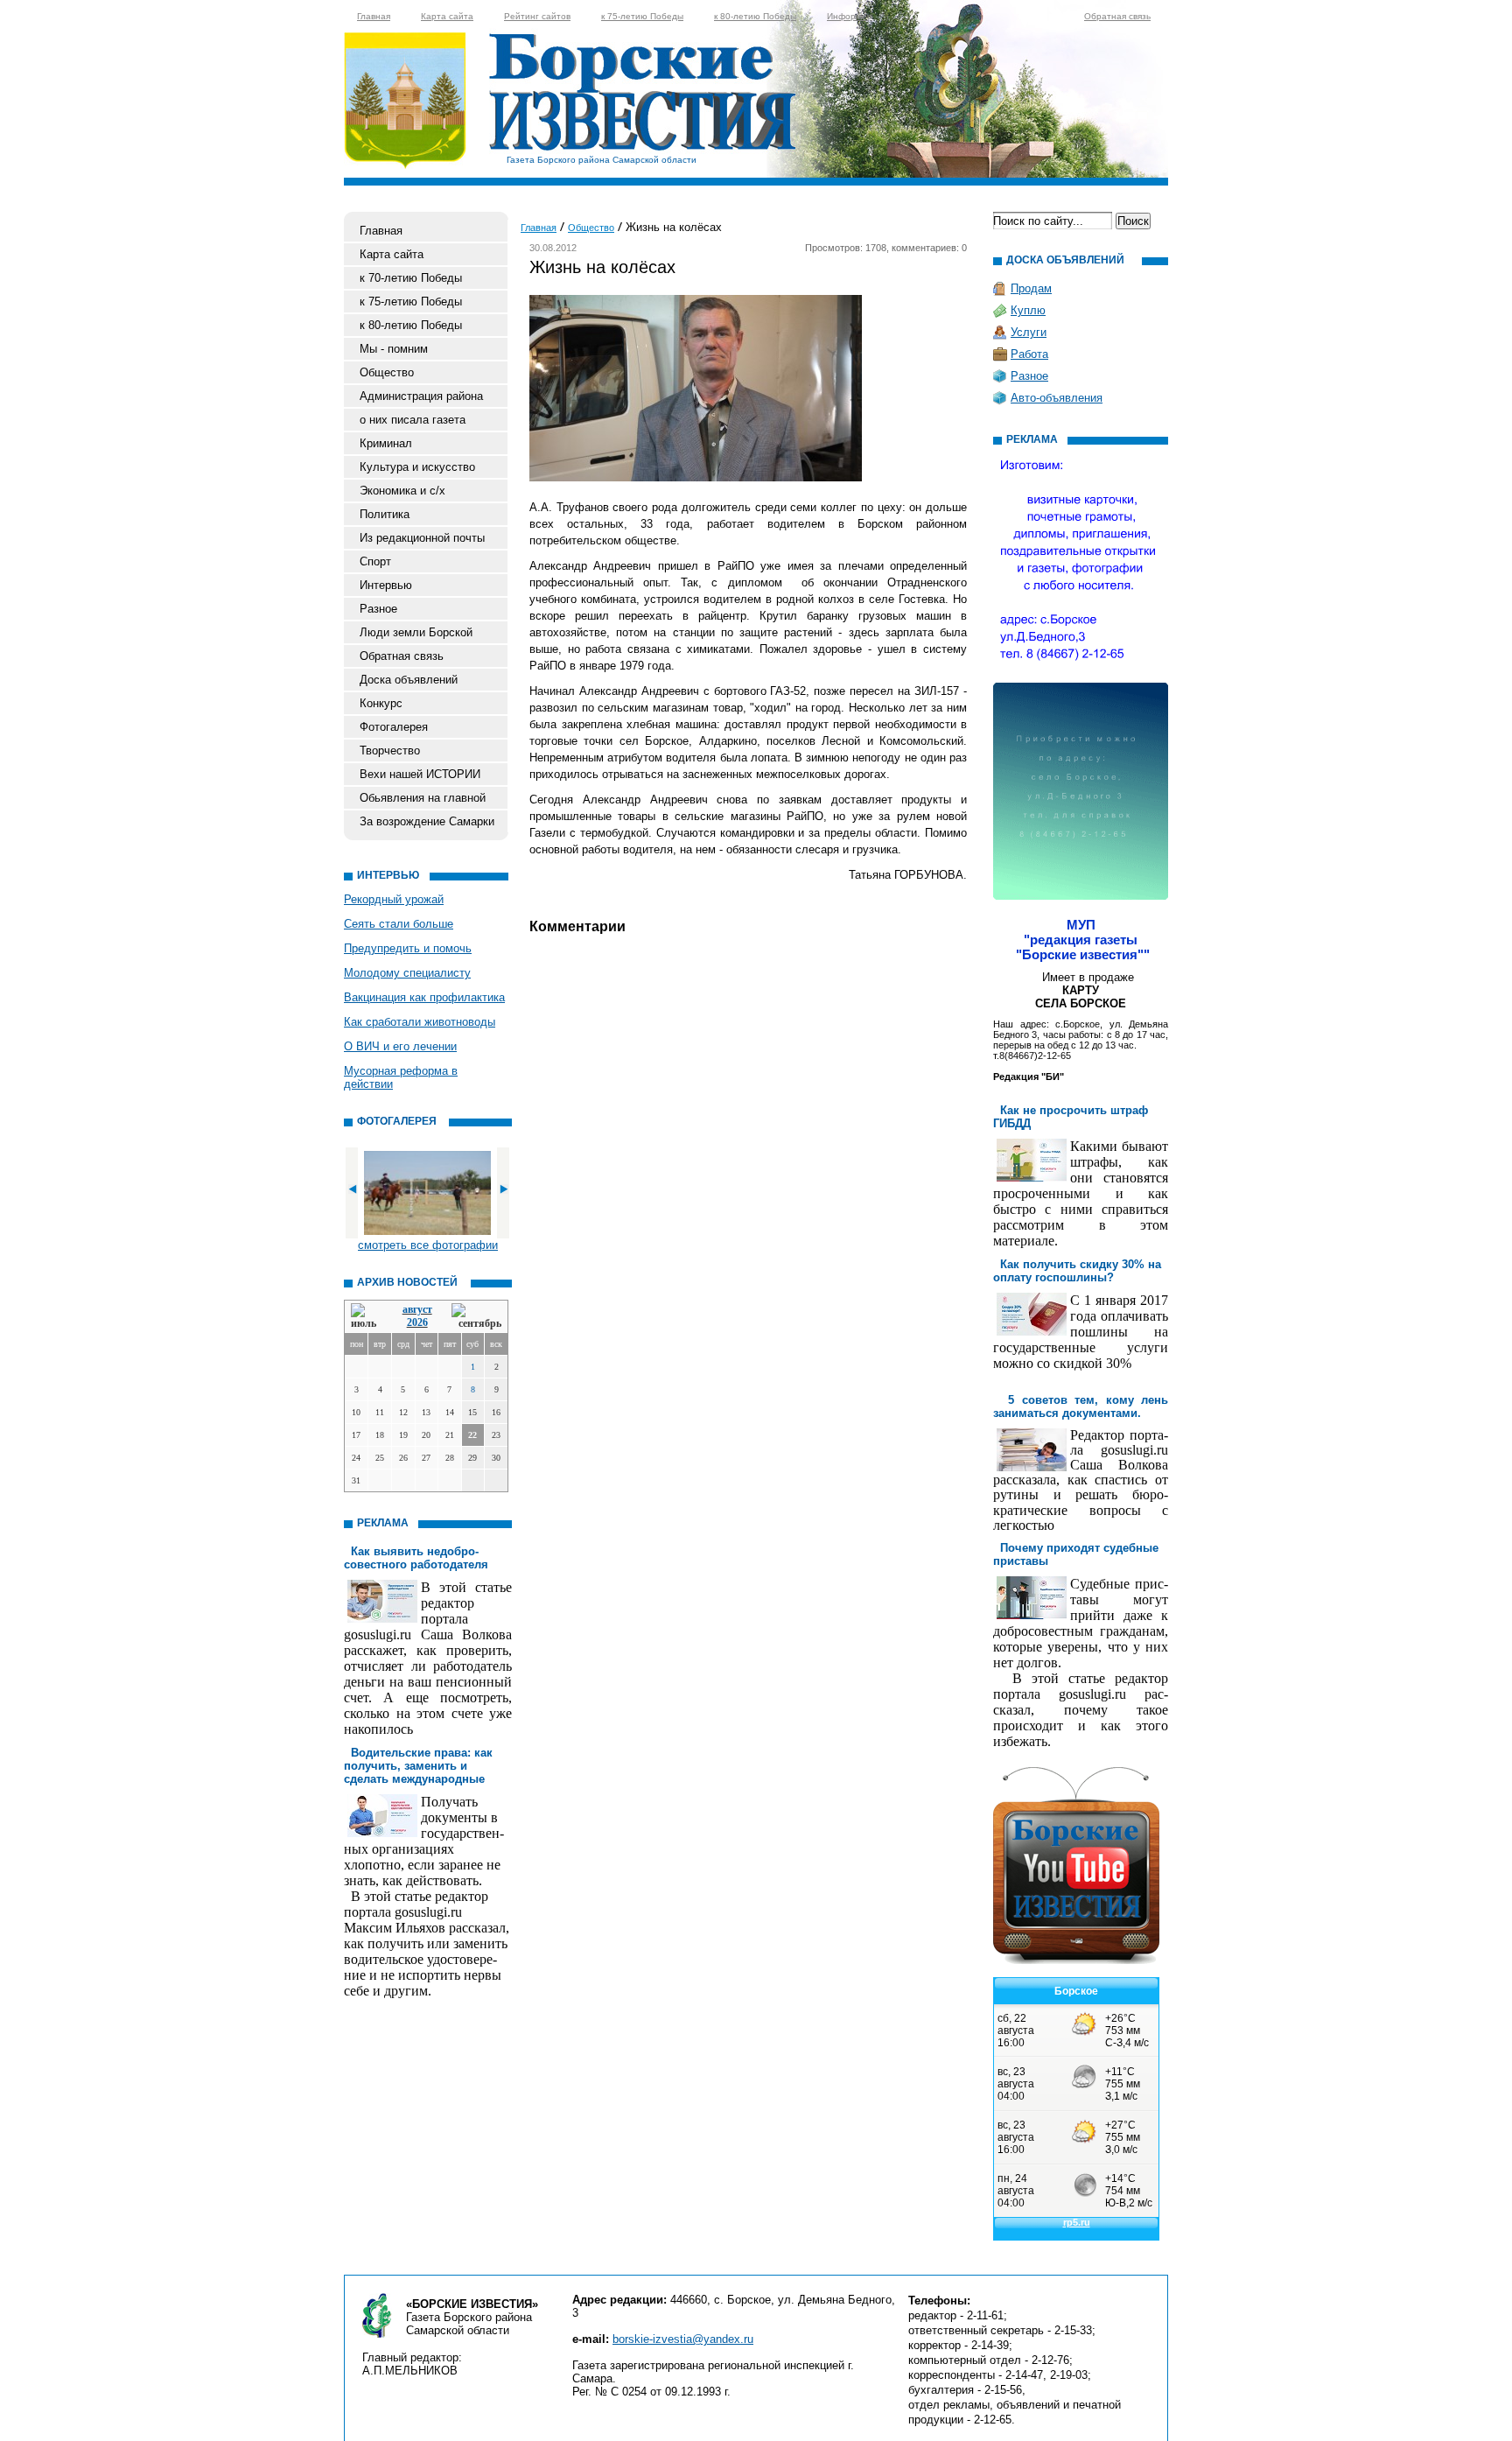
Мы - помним (394, 349)
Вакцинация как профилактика (424, 997)
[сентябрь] (476, 1317)
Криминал (386, 443)
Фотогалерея (394, 727)
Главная (374, 16)
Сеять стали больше (399, 924)
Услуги (1029, 332)
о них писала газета (413, 420)
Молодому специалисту (407, 973)
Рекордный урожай (394, 899)
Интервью (386, 585)
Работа (1029, 354)
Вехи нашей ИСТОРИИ (420, 774)
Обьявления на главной (423, 798)
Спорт (375, 561)
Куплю (1028, 310)
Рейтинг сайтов (537, 16)
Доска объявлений (409, 680)
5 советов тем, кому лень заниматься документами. (1081, 1406)
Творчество (390, 751)
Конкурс (381, 703)
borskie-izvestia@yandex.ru (683, 2339)
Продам (1031, 288)
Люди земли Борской (416, 632)
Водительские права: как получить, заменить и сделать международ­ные (418, 1766)
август (417, 1309)
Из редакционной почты (422, 538)
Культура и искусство (417, 467)
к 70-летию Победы (411, 278)
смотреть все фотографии (428, 1245)
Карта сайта (447, 16)
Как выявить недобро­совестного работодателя (416, 1558)
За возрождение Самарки (427, 821)
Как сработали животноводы (420, 1022)
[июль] (367, 1317)
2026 (417, 1322)
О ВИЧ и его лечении (400, 1046)
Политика (385, 514)
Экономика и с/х (402, 491)
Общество (387, 372)
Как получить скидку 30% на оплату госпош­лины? (1077, 1271)
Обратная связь (1117, 16)
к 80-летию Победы (755, 16)
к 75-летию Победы (642, 16)
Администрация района (421, 396)
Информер (850, 16)
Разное (378, 609)
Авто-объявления (1057, 398)
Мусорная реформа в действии (401, 1077)
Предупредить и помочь (408, 948)
